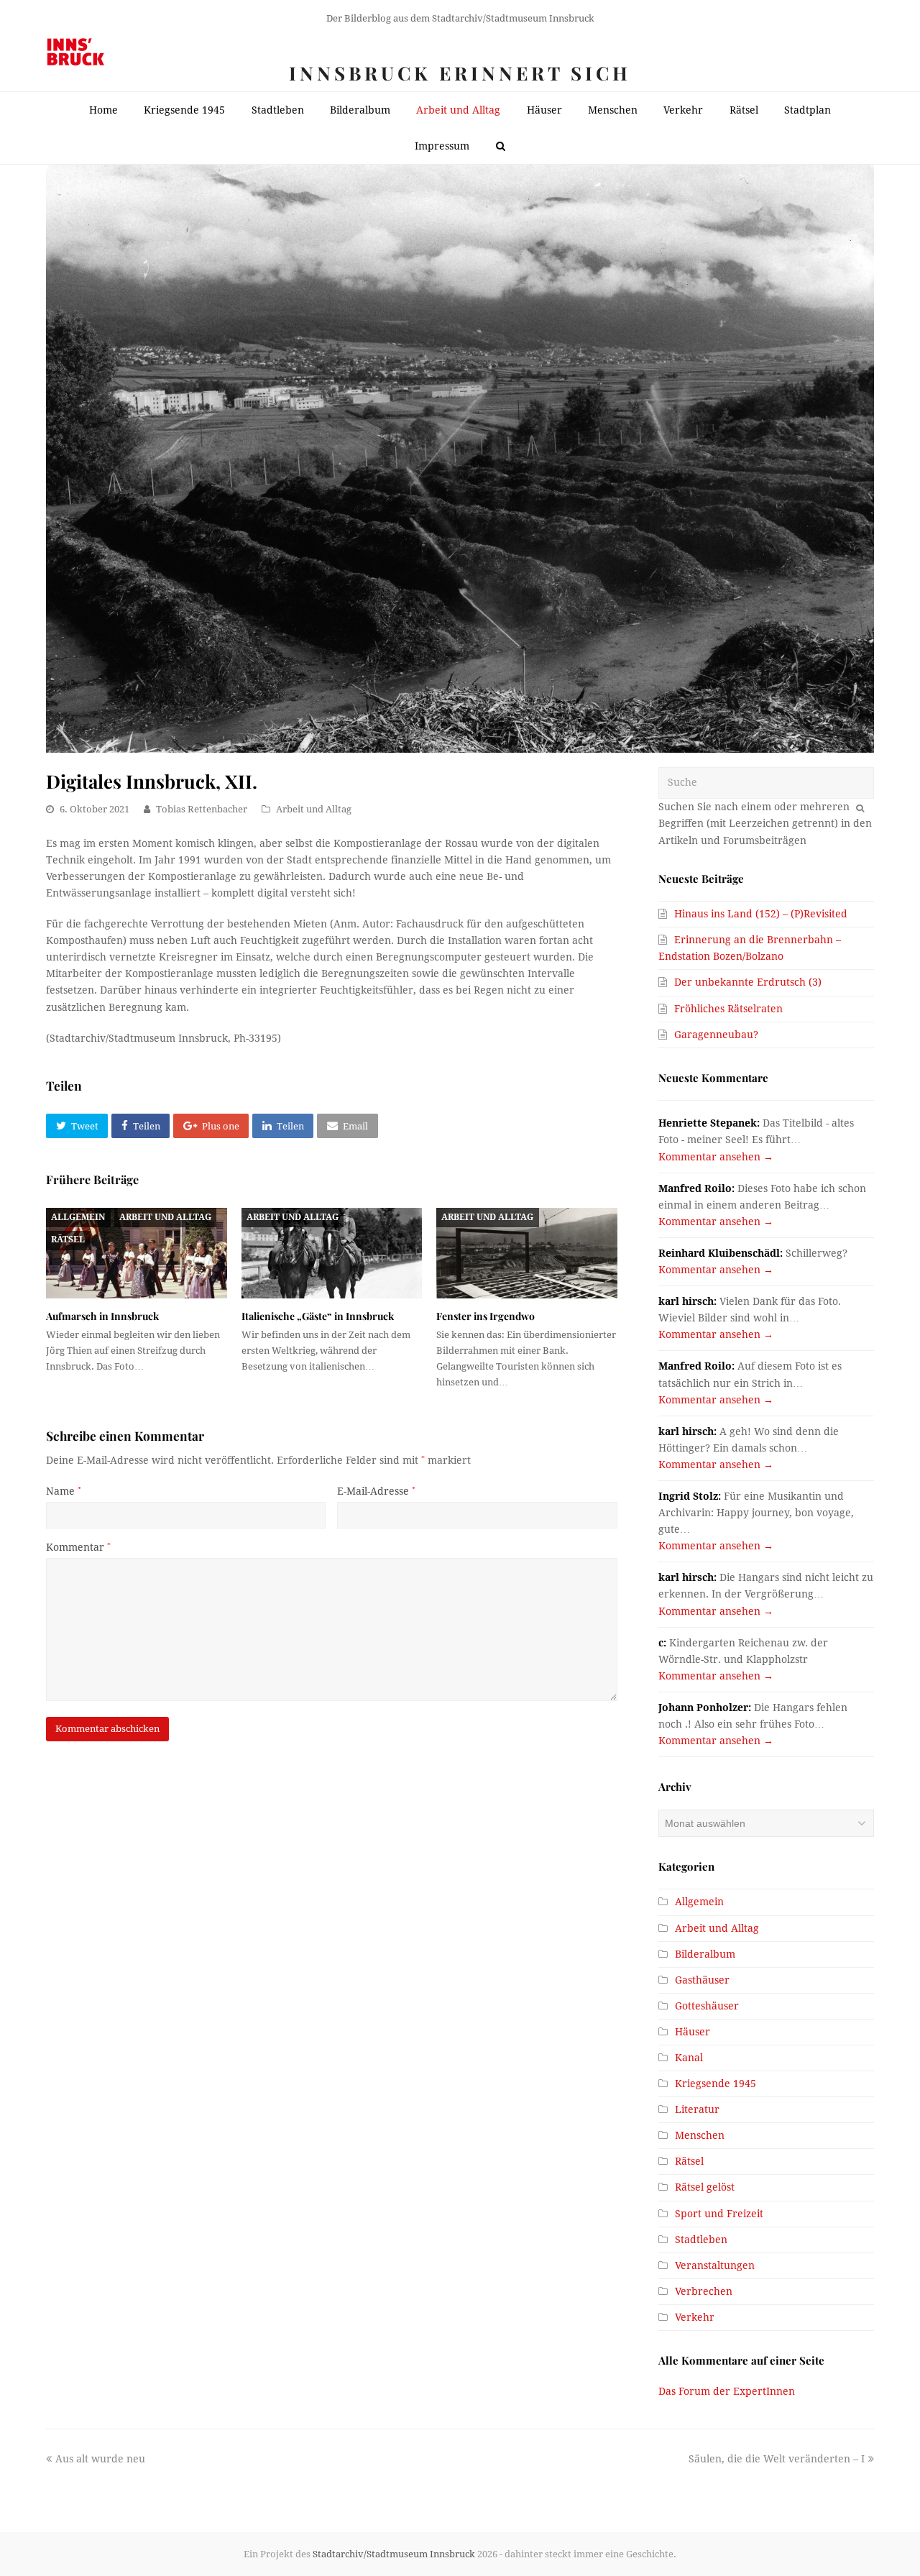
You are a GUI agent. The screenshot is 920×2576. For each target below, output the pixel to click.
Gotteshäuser (707, 2006)
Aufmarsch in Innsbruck (102, 1316)
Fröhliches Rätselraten (728, 1009)
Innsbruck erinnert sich (460, 73)
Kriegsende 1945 (716, 2084)
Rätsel (68, 1239)
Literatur (697, 2109)
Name (64, 1491)
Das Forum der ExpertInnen (727, 2391)
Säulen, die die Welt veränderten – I (777, 2459)
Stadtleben (701, 2240)
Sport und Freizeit (719, 2214)
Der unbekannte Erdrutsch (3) (748, 982)
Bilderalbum (705, 1954)
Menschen (700, 2135)
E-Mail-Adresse (376, 1491)
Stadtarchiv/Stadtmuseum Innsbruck (394, 2554)
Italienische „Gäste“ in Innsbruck (318, 1316)
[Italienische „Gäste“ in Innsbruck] (332, 1253)
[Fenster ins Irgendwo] (527, 1253)
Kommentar (78, 1547)
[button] (77, 1126)
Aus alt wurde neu (100, 2459)
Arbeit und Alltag (314, 809)
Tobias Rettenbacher (202, 809)
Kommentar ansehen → (716, 1157)
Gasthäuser (702, 1980)
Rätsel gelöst (705, 2187)
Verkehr (695, 2317)
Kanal (689, 2058)
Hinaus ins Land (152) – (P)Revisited (761, 914)
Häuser (693, 2032)
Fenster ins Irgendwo (486, 1316)
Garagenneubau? (716, 1035)
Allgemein (78, 1217)
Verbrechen (704, 2291)
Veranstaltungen (715, 2265)
